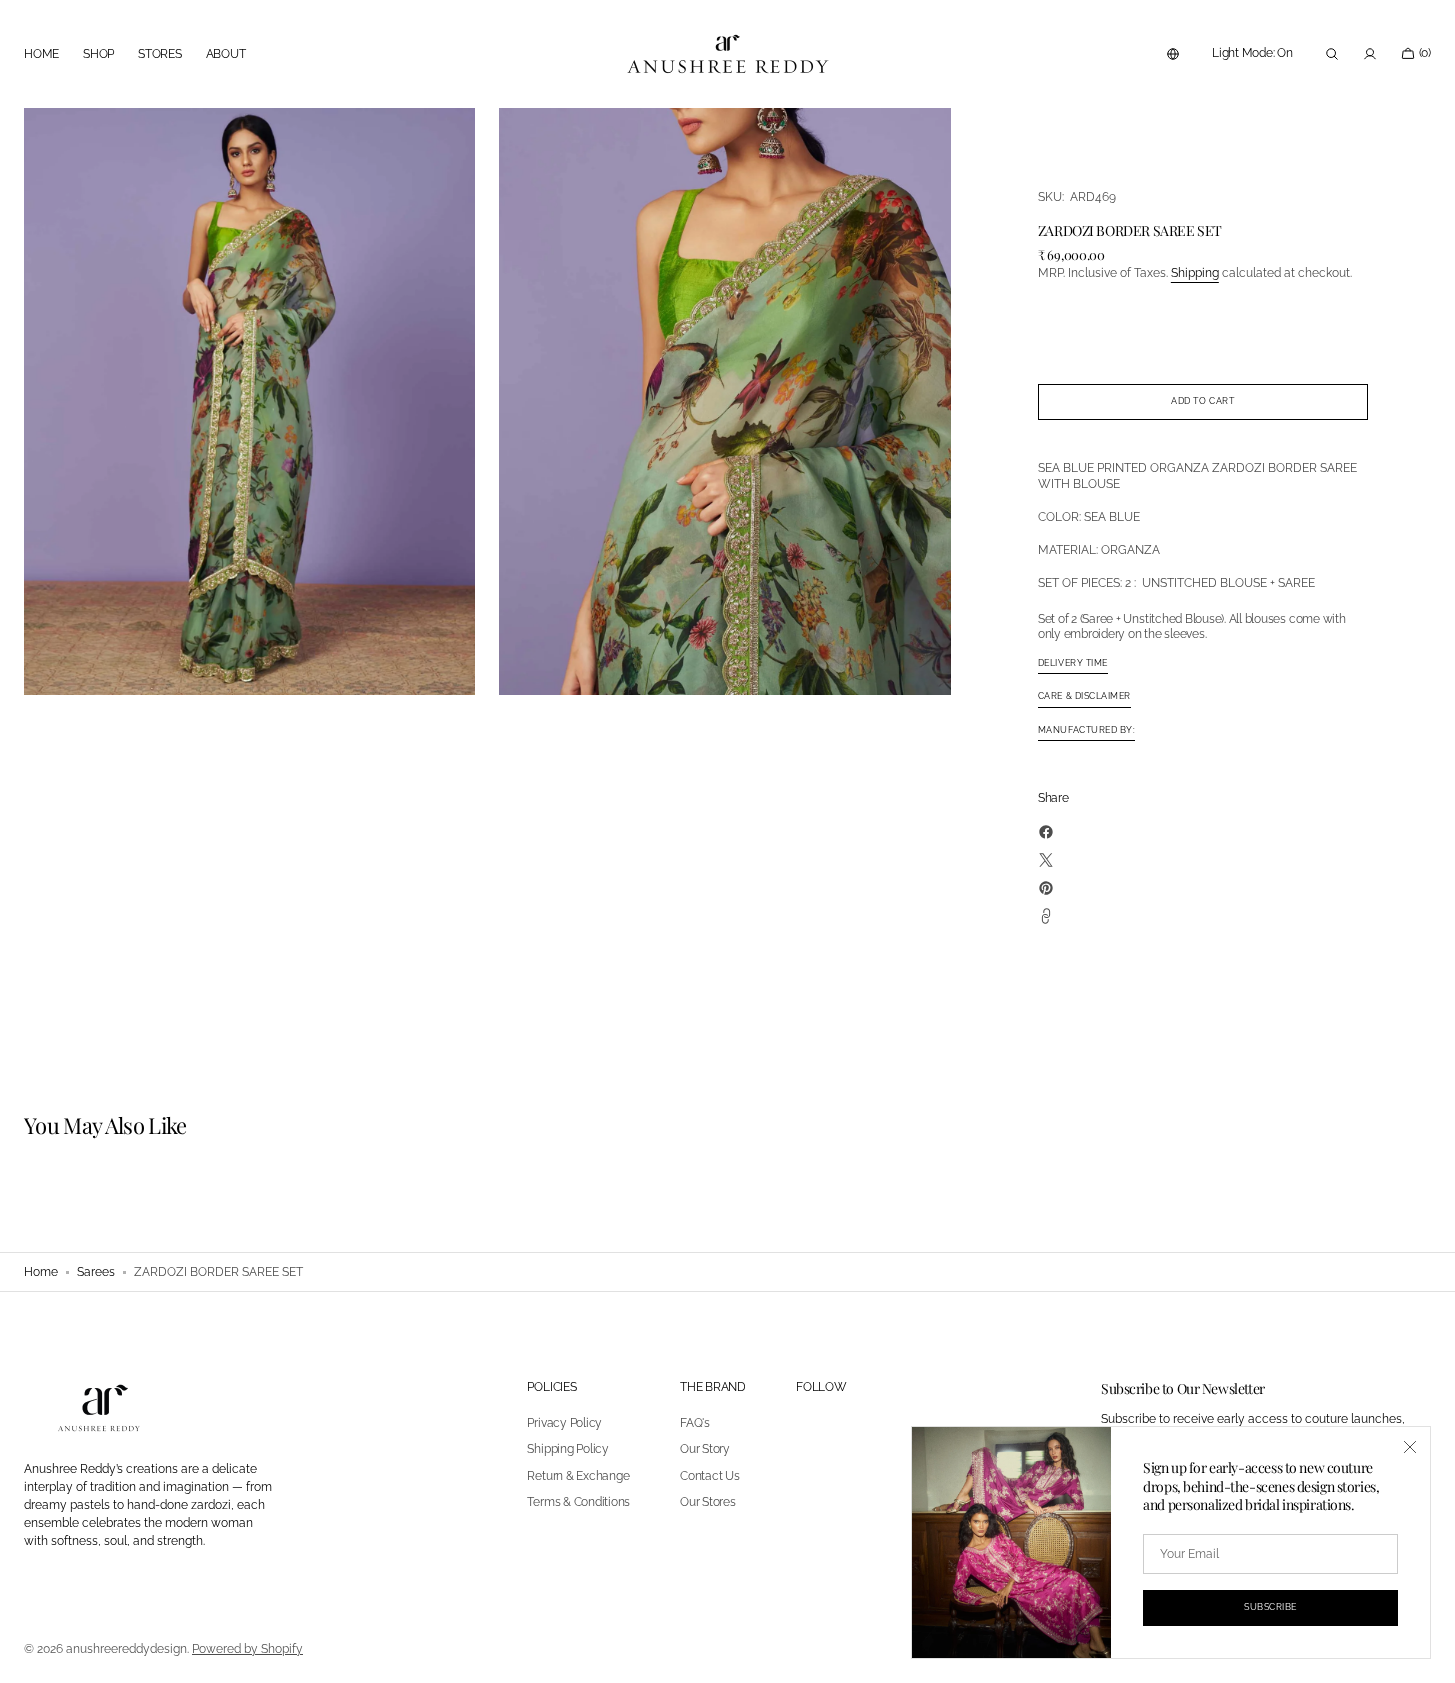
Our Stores (708, 1502)
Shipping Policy (567, 1449)
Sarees (96, 1272)
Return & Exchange (578, 1476)
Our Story (705, 1449)
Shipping (1195, 273)
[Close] (1410, 1447)
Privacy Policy (564, 1423)
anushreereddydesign (126, 1649)
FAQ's (695, 1423)
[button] (1173, 54)
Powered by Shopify (247, 1649)
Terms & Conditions (578, 1502)
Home (41, 1272)
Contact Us (710, 1476)
